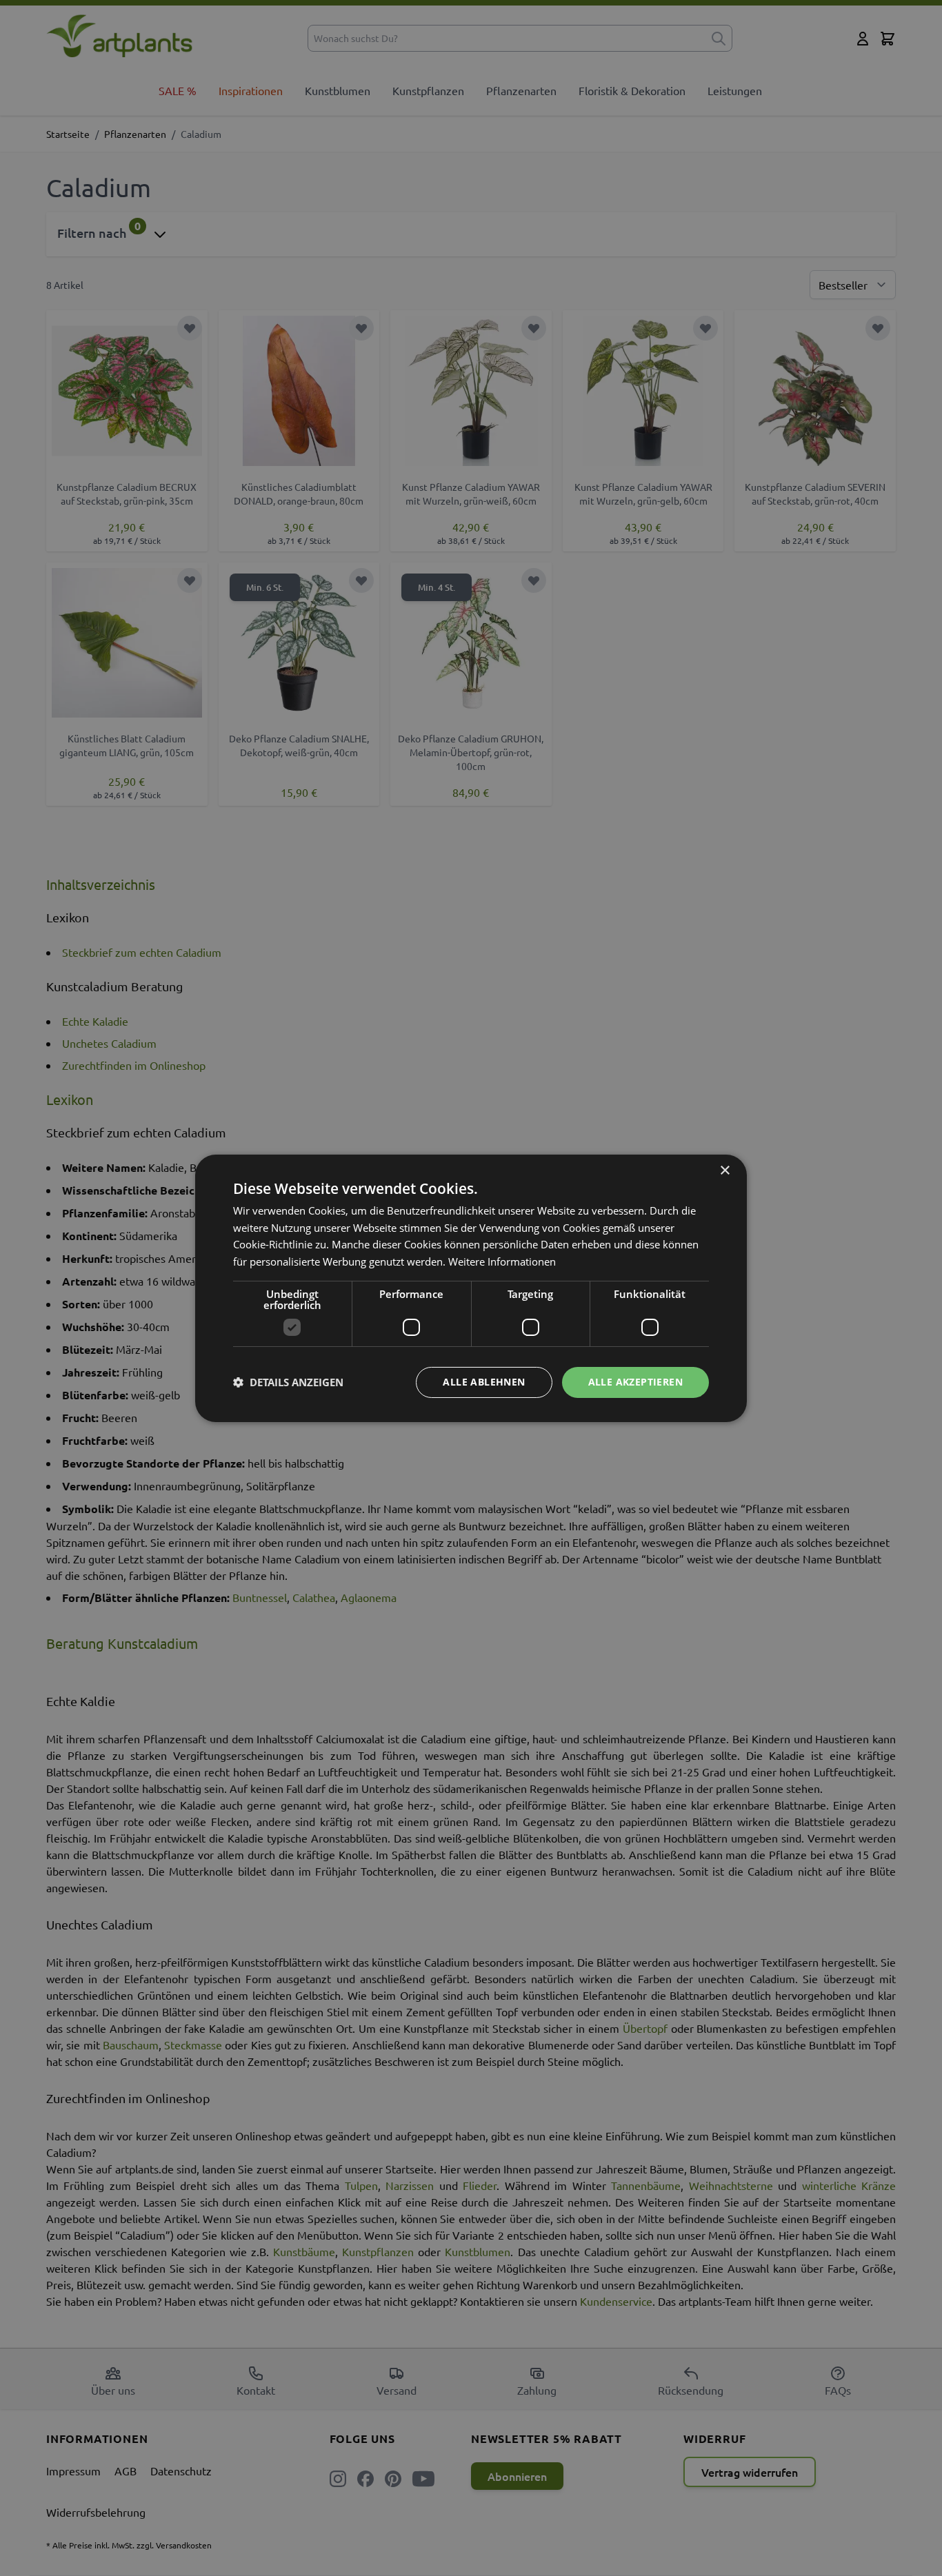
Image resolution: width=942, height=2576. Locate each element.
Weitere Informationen (502, 1261)
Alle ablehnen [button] (484, 1382)
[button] (288, 1382)
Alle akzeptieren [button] (635, 1382)
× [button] (724, 1170)
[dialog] (471, 1288)
